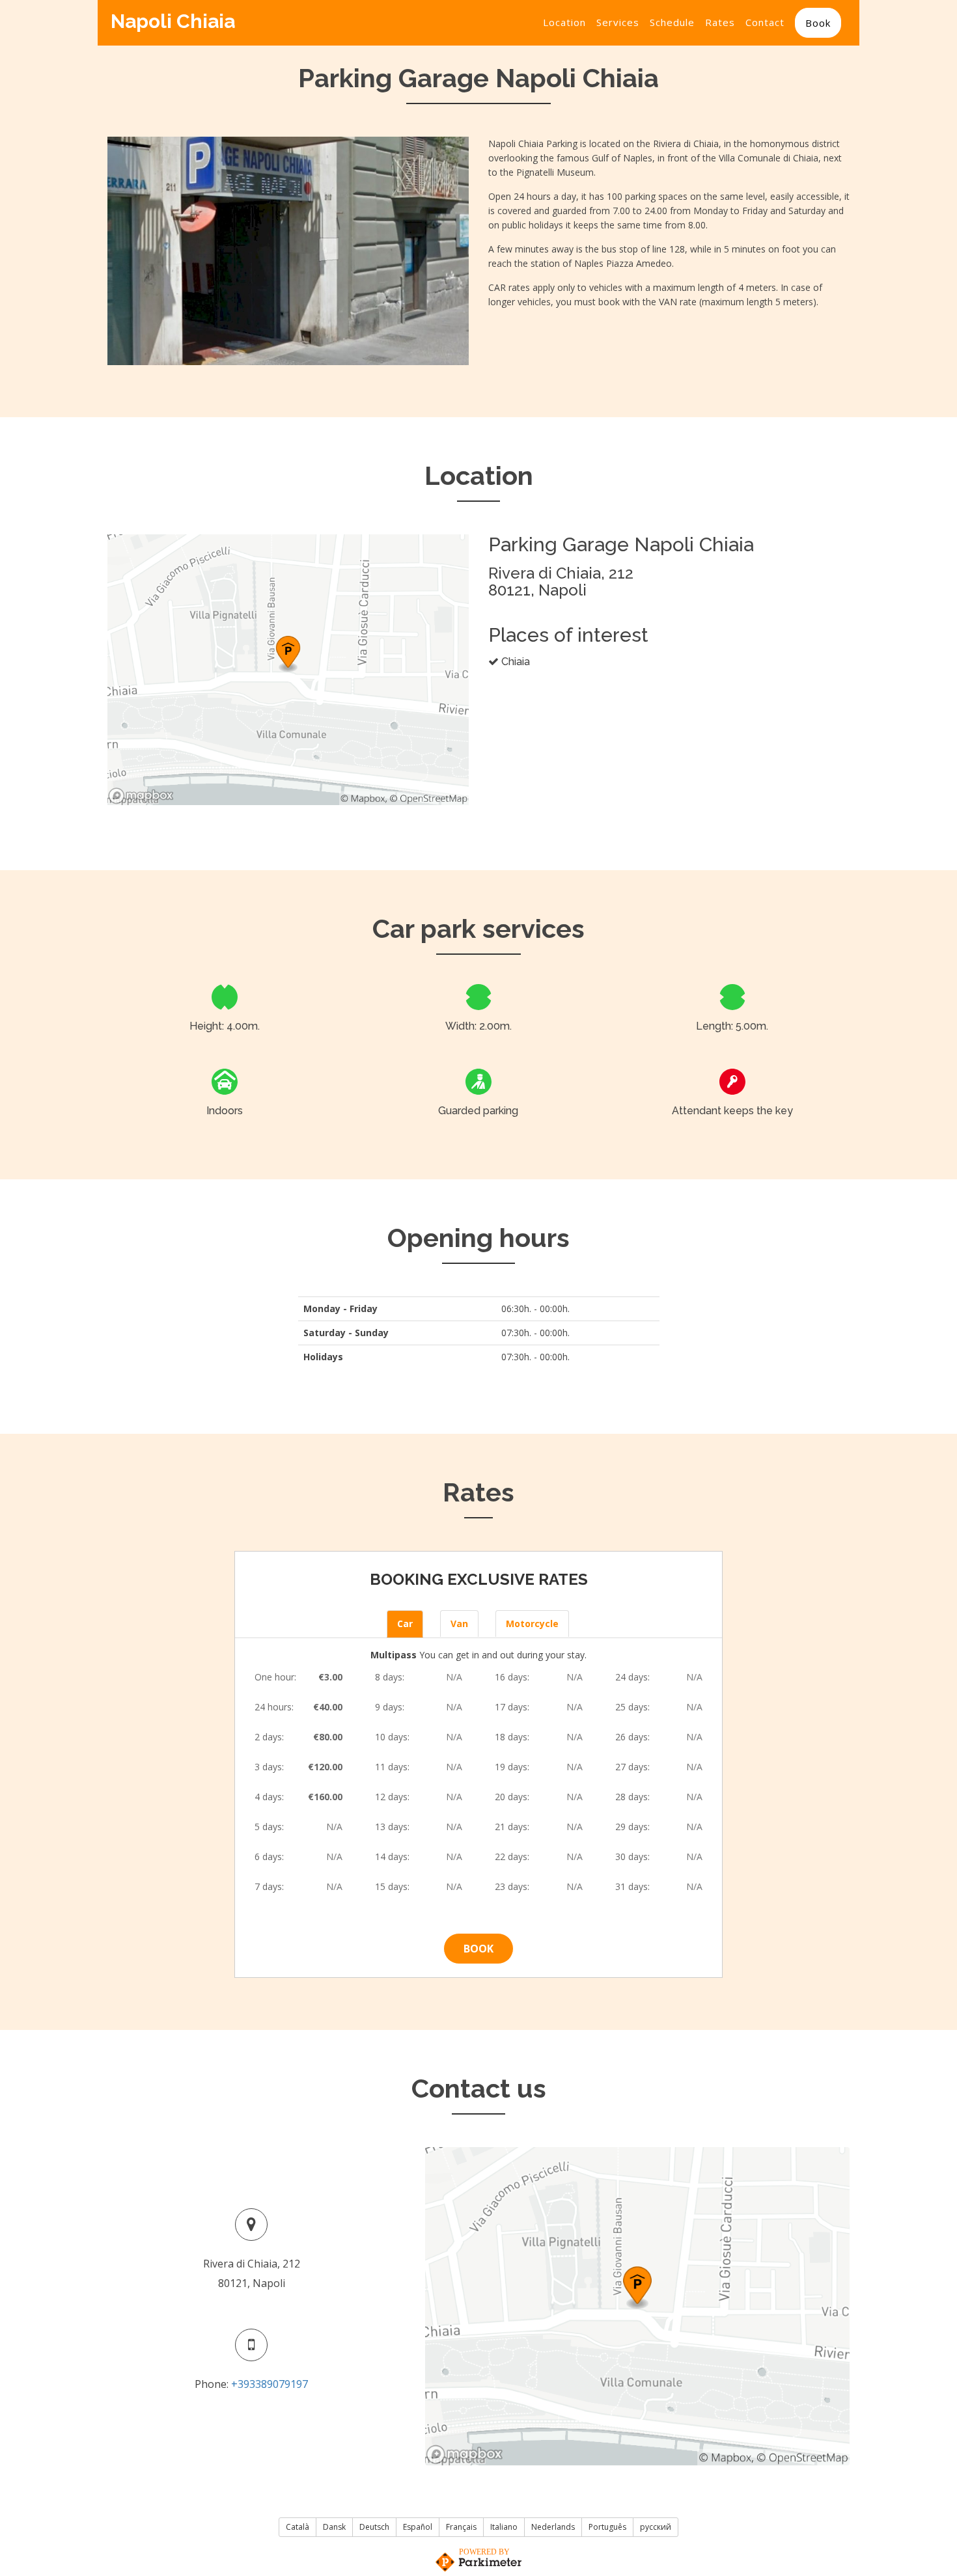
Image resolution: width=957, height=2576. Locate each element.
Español (418, 2527)
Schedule (672, 22)
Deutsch (374, 2527)
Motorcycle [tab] (532, 1624)
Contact (765, 22)
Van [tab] (459, 1624)
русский (656, 2527)
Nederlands (553, 2527)
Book (818, 23)
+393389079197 (270, 2384)
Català (298, 2527)
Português (607, 2527)
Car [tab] (405, 1624)
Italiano (504, 2527)
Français (461, 2527)
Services (618, 22)
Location (564, 22)
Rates (720, 22)
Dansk (334, 2527)
